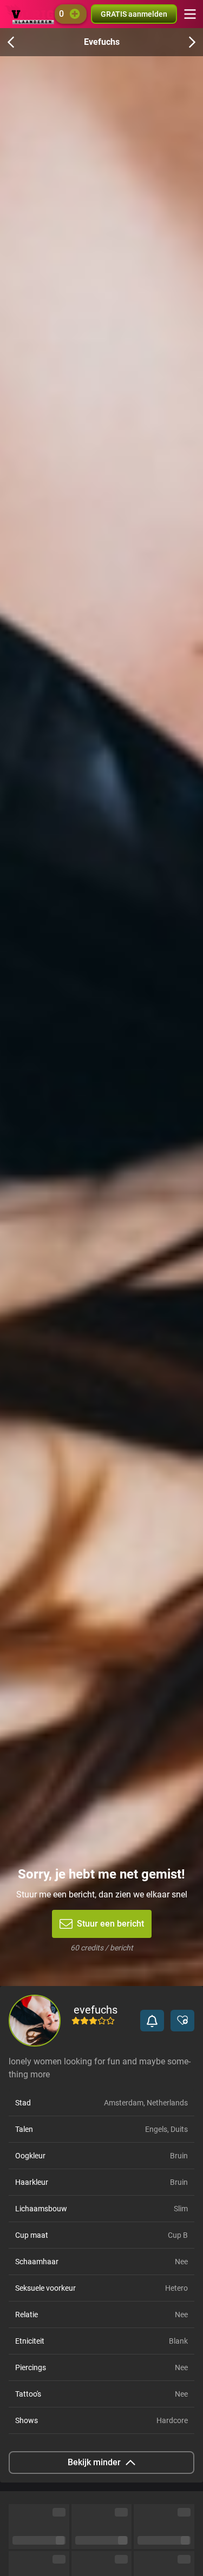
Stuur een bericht (110, 1924)
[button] (152, 2021)
